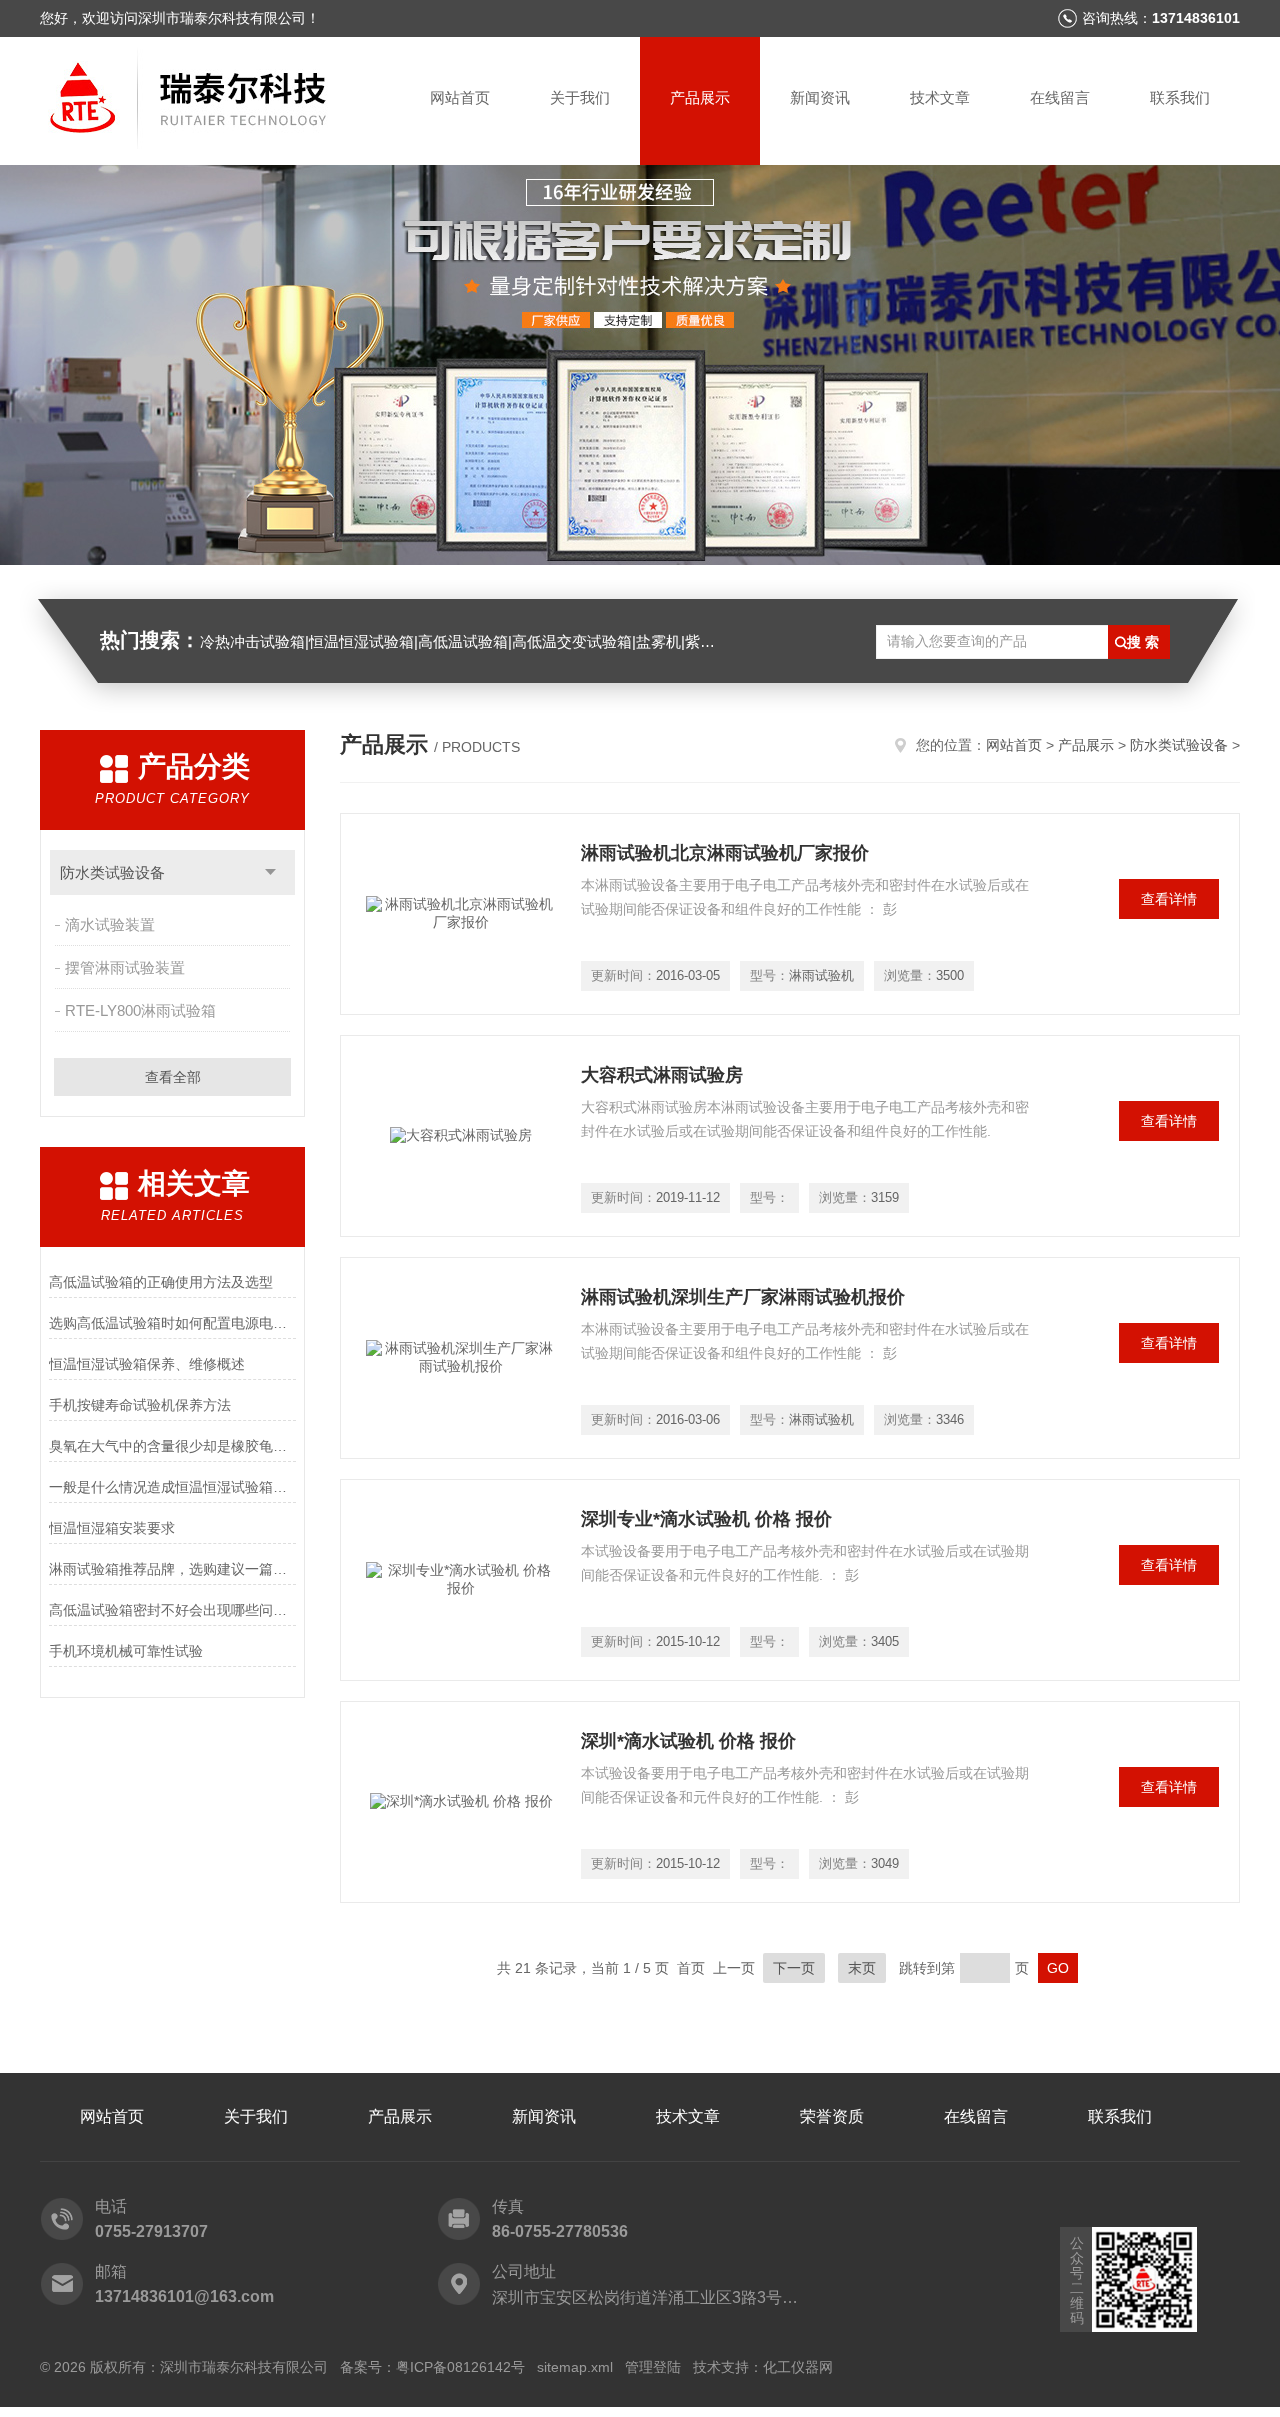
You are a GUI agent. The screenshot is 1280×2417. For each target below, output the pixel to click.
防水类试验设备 (112, 872)
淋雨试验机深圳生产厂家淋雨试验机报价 (743, 1297)
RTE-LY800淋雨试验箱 (140, 1010)
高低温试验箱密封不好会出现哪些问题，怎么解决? (172, 1610)
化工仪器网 (798, 2367)
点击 (270, 872)
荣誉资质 (832, 2116)
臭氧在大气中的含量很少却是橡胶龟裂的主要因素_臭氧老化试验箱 (172, 1446)
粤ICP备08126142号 (460, 2367)
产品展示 (700, 97)
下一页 (794, 1968)
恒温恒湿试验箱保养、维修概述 (147, 1364)
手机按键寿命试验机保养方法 (140, 1405)
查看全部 (173, 1077)
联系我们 (1180, 97)
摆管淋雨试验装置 (125, 967)
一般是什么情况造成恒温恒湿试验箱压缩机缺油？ (172, 1487)
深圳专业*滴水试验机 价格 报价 (706, 1519)
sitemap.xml (575, 2367)
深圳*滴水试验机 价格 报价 (688, 1741)
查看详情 (1169, 899)
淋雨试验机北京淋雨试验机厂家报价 (725, 853)
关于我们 (580, 97)
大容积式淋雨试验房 (662, 1075)
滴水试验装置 (110, 924)
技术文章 (940, 97)
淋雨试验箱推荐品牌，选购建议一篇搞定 (172, 1569)
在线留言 (1060, 97)
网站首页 (460, 97)
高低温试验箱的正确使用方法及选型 (161, 1282)
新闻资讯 (820, 97)
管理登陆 (653, 2367)
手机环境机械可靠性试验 (126, 1651)
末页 (862, 1968)
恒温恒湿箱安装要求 (112, 1528)
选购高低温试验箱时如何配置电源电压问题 (172, 1323)
